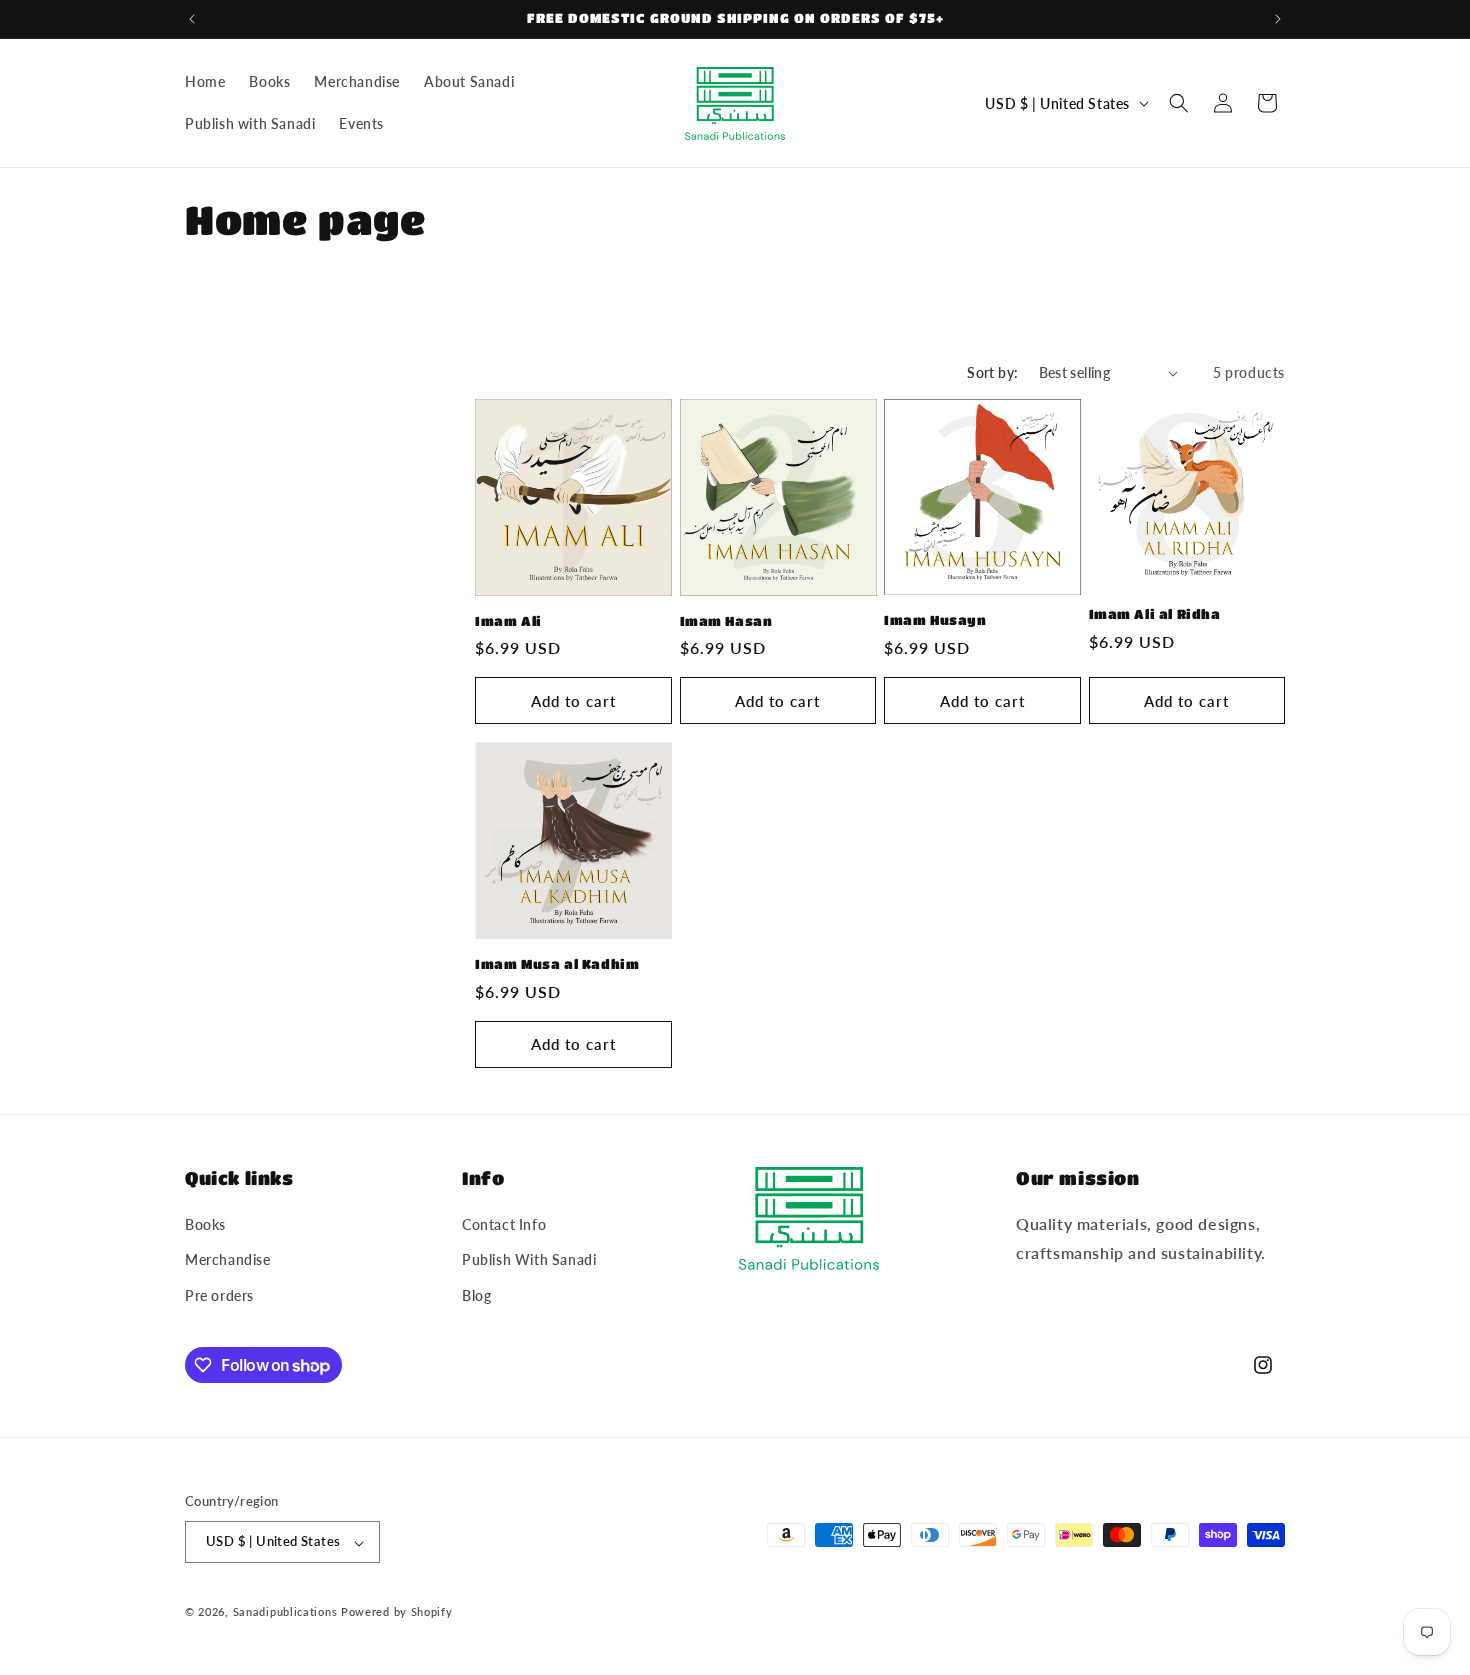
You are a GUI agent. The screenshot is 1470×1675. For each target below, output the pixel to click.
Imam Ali (508, 620)
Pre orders (219, 1295)
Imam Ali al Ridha (1155, 613)
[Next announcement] (1278, 19)
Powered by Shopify (397, 1612)
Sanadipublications (285, 1612)
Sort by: (992, 372)
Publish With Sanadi (529, 1260)
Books (205, 1225)
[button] (1179, 103)
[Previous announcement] (192, 19)
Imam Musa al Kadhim (557, 963)
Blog (476, 1295)
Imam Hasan (726, 620)
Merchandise (228, 1260)
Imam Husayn (935, 619)
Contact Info (504, 1225)
